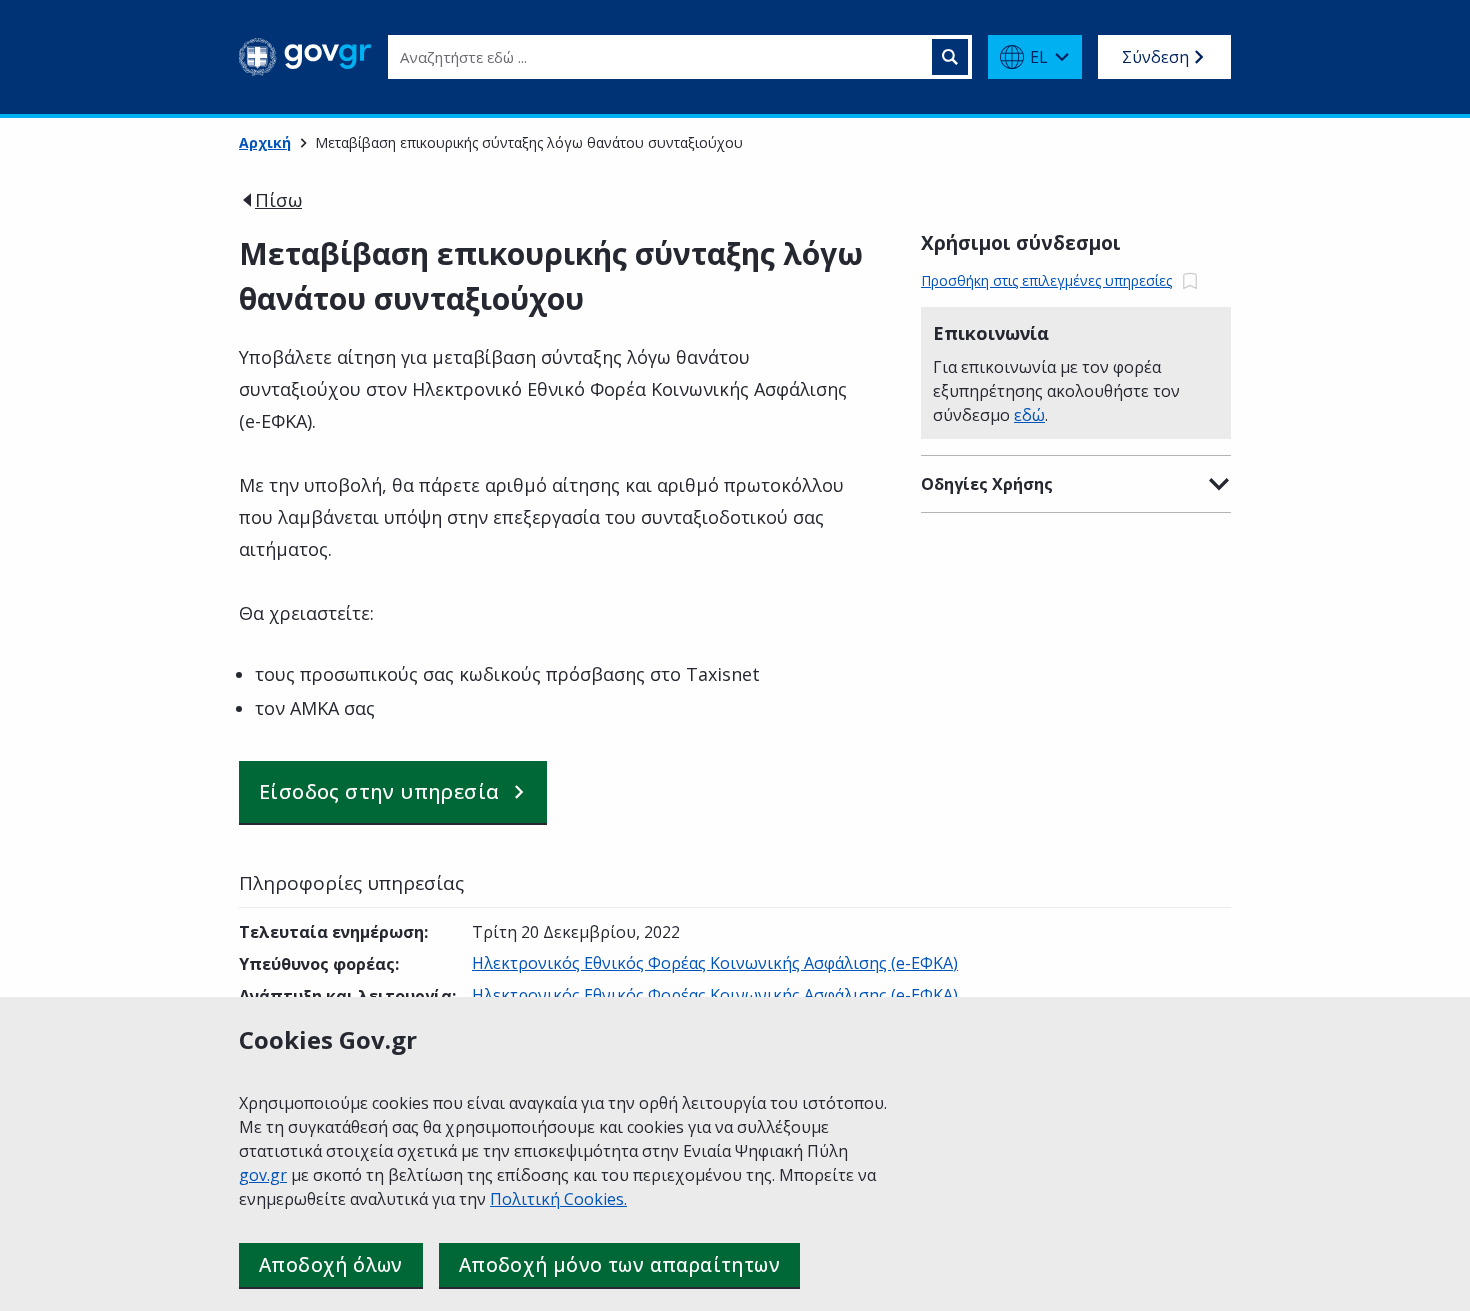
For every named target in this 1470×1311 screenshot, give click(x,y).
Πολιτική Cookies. (558, 1199)
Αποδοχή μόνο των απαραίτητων (619, 1265)
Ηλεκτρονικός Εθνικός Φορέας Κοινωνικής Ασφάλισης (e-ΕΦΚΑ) (715, 963)
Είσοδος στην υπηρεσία (379, 791)
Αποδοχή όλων (331, 1265)
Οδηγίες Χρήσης (987, 484)
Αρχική (265, 142)
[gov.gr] (305, 57)
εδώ (1029, 415)
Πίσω (278, 200)
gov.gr (263, 1175)
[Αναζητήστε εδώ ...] (950, 57)
